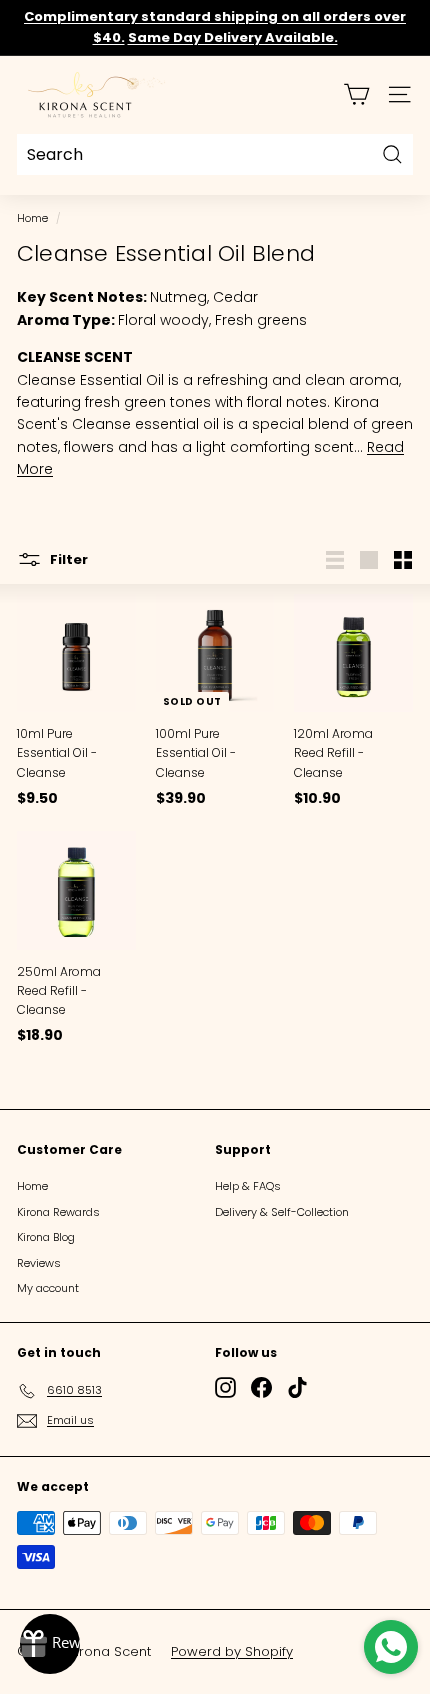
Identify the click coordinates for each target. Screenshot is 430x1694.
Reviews (39, 1263)
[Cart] (356, 94)
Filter (67, 558)
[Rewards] (50, 1644)
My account (48, 1288)
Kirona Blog (46, 1237)
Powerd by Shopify (232, 1651)
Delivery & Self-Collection (282, 1212)
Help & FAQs (248, 1186)
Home (32, 218)
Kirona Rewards (58, 1212)
